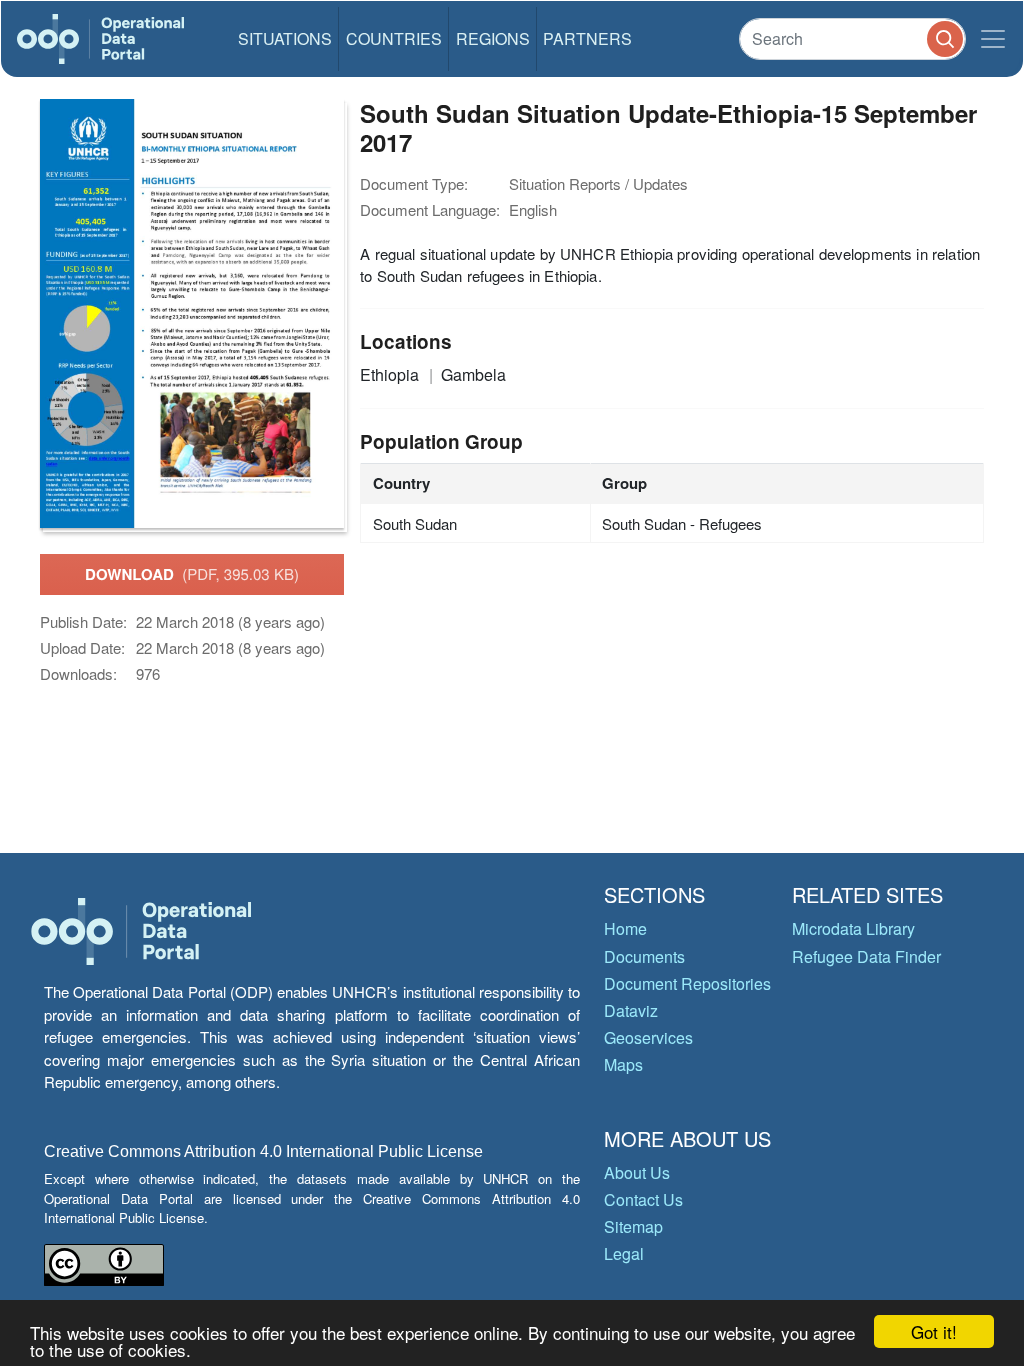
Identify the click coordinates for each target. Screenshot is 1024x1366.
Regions (493, 38)
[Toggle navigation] (993, 39)
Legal (624, 1253)
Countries (394, 38)
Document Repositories (687, 983)
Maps (623, 1064)
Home (625, 928)
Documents (644, 956)
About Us (637, 1172)
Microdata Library (853, 928)
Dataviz (631, 1010)
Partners (587, 38)
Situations (285, 38)
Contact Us (643, 1199)
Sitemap (633, 1226)
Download (192, 574)
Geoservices (648, 1037)
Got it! (934, 1331)
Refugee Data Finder (866, 956)
